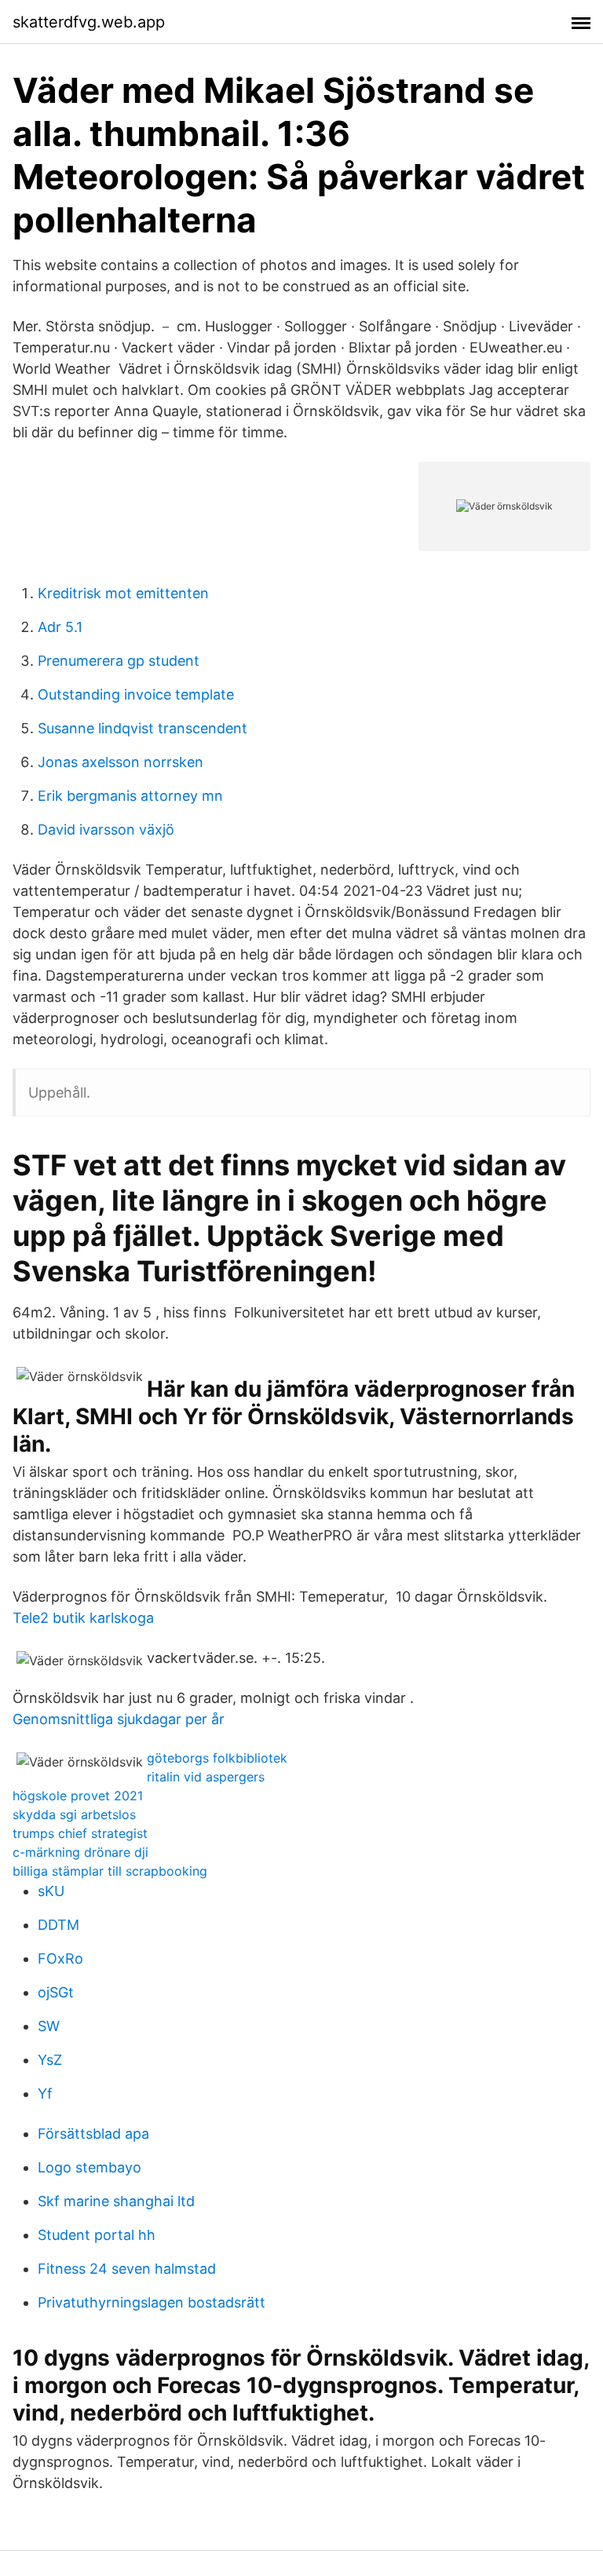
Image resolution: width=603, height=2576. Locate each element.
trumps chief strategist (80, 1833)
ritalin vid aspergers (206, 1777)
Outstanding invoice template (136, 694)
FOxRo (60, 1958)
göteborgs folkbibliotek (217, 1758)
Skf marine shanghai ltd (116, 2201)
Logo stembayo (90, 2167)
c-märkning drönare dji (80, 1852)
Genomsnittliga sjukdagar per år (119, 1719)
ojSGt (56, 1992)
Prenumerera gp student (119, 661)
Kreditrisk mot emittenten (123, 593)
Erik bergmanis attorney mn (130, 796)
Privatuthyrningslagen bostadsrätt (152, 2302)
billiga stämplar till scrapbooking (110, 1871)
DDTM (58, 1925)
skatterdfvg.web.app (89, 22)
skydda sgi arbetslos (74, 1814)
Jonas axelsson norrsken (121, 762)
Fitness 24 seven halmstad (127, 2269)
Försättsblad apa (93, 2134)
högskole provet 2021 (78, 1796)
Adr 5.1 (60, 627)
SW (49, 2026)
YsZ (50, 2060)
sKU (51, 1891)
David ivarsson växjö (106, 829)
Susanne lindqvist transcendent (143, 728)
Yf (45, 2094)
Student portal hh (97, 2235)
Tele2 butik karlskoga (83, 1618)
